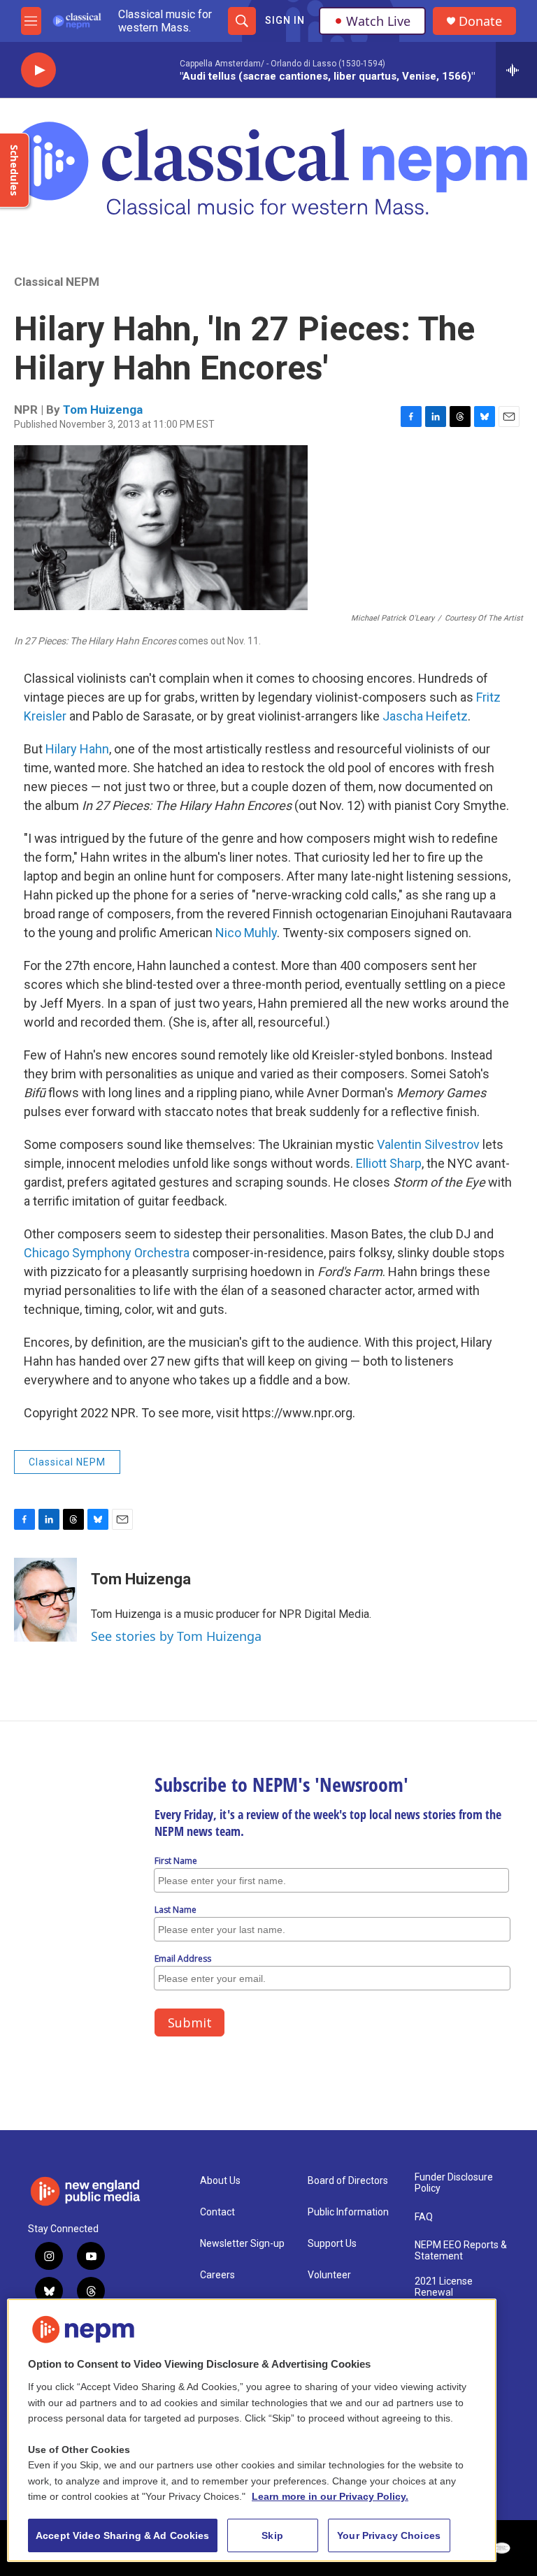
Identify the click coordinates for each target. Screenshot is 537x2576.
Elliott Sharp (389, 1163)
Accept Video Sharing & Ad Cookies (123, 2535)
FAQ (424, 2217)
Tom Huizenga (103, 410)
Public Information (348, 2212)
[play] (38, 70)
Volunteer (329, 2275)
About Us (220, 2181)
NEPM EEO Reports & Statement (461, 2251)
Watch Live (378, 21)
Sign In (285, 20)
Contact (217, 2212)
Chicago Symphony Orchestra (107, 1253)
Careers (217, 2275)
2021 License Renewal (444, 2287)
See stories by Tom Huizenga (176, 1636)
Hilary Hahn (77, 749)
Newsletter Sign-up (242, 2244)
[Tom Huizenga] (45, 1600)
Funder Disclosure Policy (454, 2183)
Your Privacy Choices (389, 2535)
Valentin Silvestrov (428, 1144)
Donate (480, 21)
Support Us (332, 2244)
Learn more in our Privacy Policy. (330, 2496)
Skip (272, 2535)
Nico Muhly (246, 933)
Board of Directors (348, 2181)
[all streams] (516, 70)
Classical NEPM (57, 282)
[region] (252, 2430)
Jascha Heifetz (425, 716)
